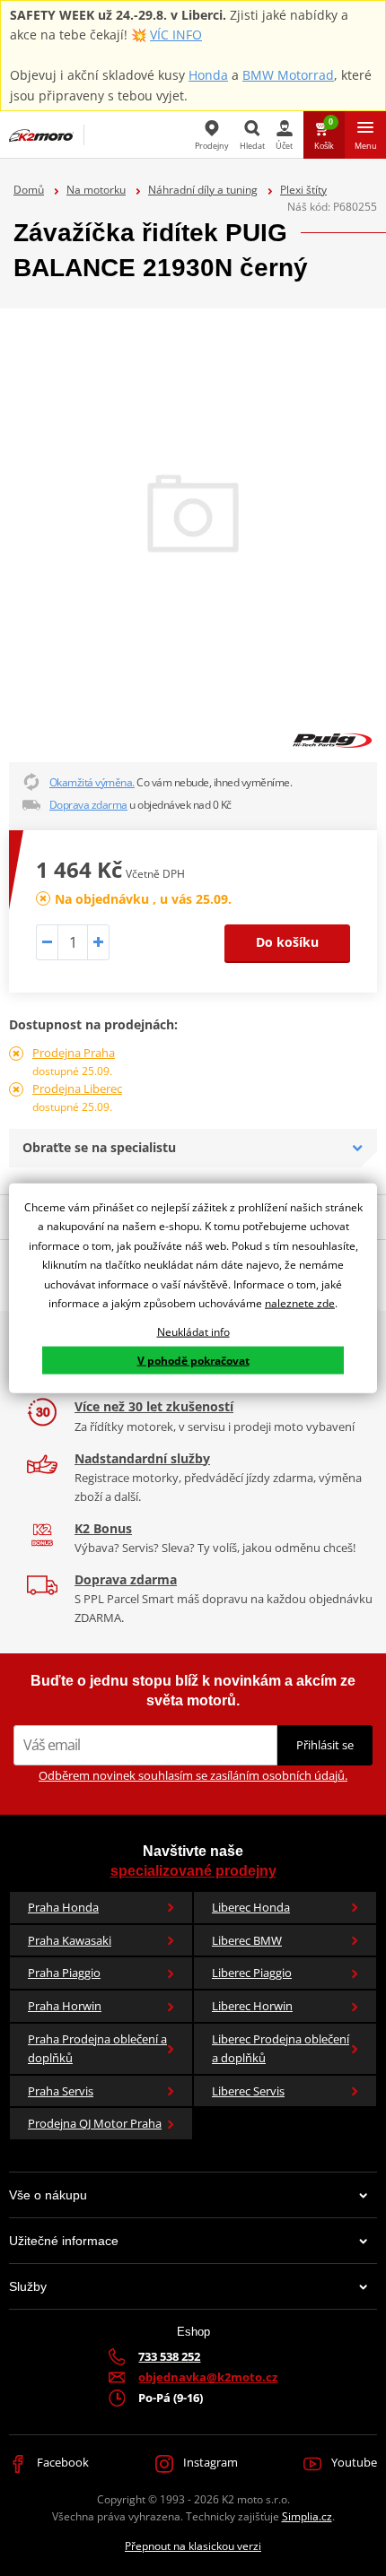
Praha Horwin (65, 2006)
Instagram (209, 2462)
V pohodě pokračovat (193, 1360)
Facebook (61, 2462)
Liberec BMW (247, 1940)
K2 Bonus (103, 1528)
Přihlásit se (325, 1745)
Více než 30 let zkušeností (154, 1406)
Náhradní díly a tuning (203, 190)
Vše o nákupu (48, 2195)
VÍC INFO (176, 35)
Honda (208, 75)
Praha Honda (63, 1907)
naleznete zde (300, 1303)
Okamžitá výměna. (92, 782)
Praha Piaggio (64, 1973)
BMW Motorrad (288, 75)
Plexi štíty (303, 190)
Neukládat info (193, 1332)
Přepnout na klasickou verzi (193, 2546)
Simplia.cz (307, 2516)
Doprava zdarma (88, 805)
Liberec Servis (248, 2091)
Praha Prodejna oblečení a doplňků (97, 2048)
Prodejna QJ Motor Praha (95, 2123)
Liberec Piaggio (252, 1973)
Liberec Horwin (252, 2006)
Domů (29, 190)
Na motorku (96, 190)
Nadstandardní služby (142, 1458)
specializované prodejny (193, 1871)
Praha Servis (61, 2091)
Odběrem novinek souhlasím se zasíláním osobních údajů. (193, 1775)
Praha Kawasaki (70, 1940)
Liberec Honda (251, 1907)
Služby (28, 2286)
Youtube (353, 2462)
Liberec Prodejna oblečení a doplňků (281, 2048)
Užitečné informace (64, 2241)
